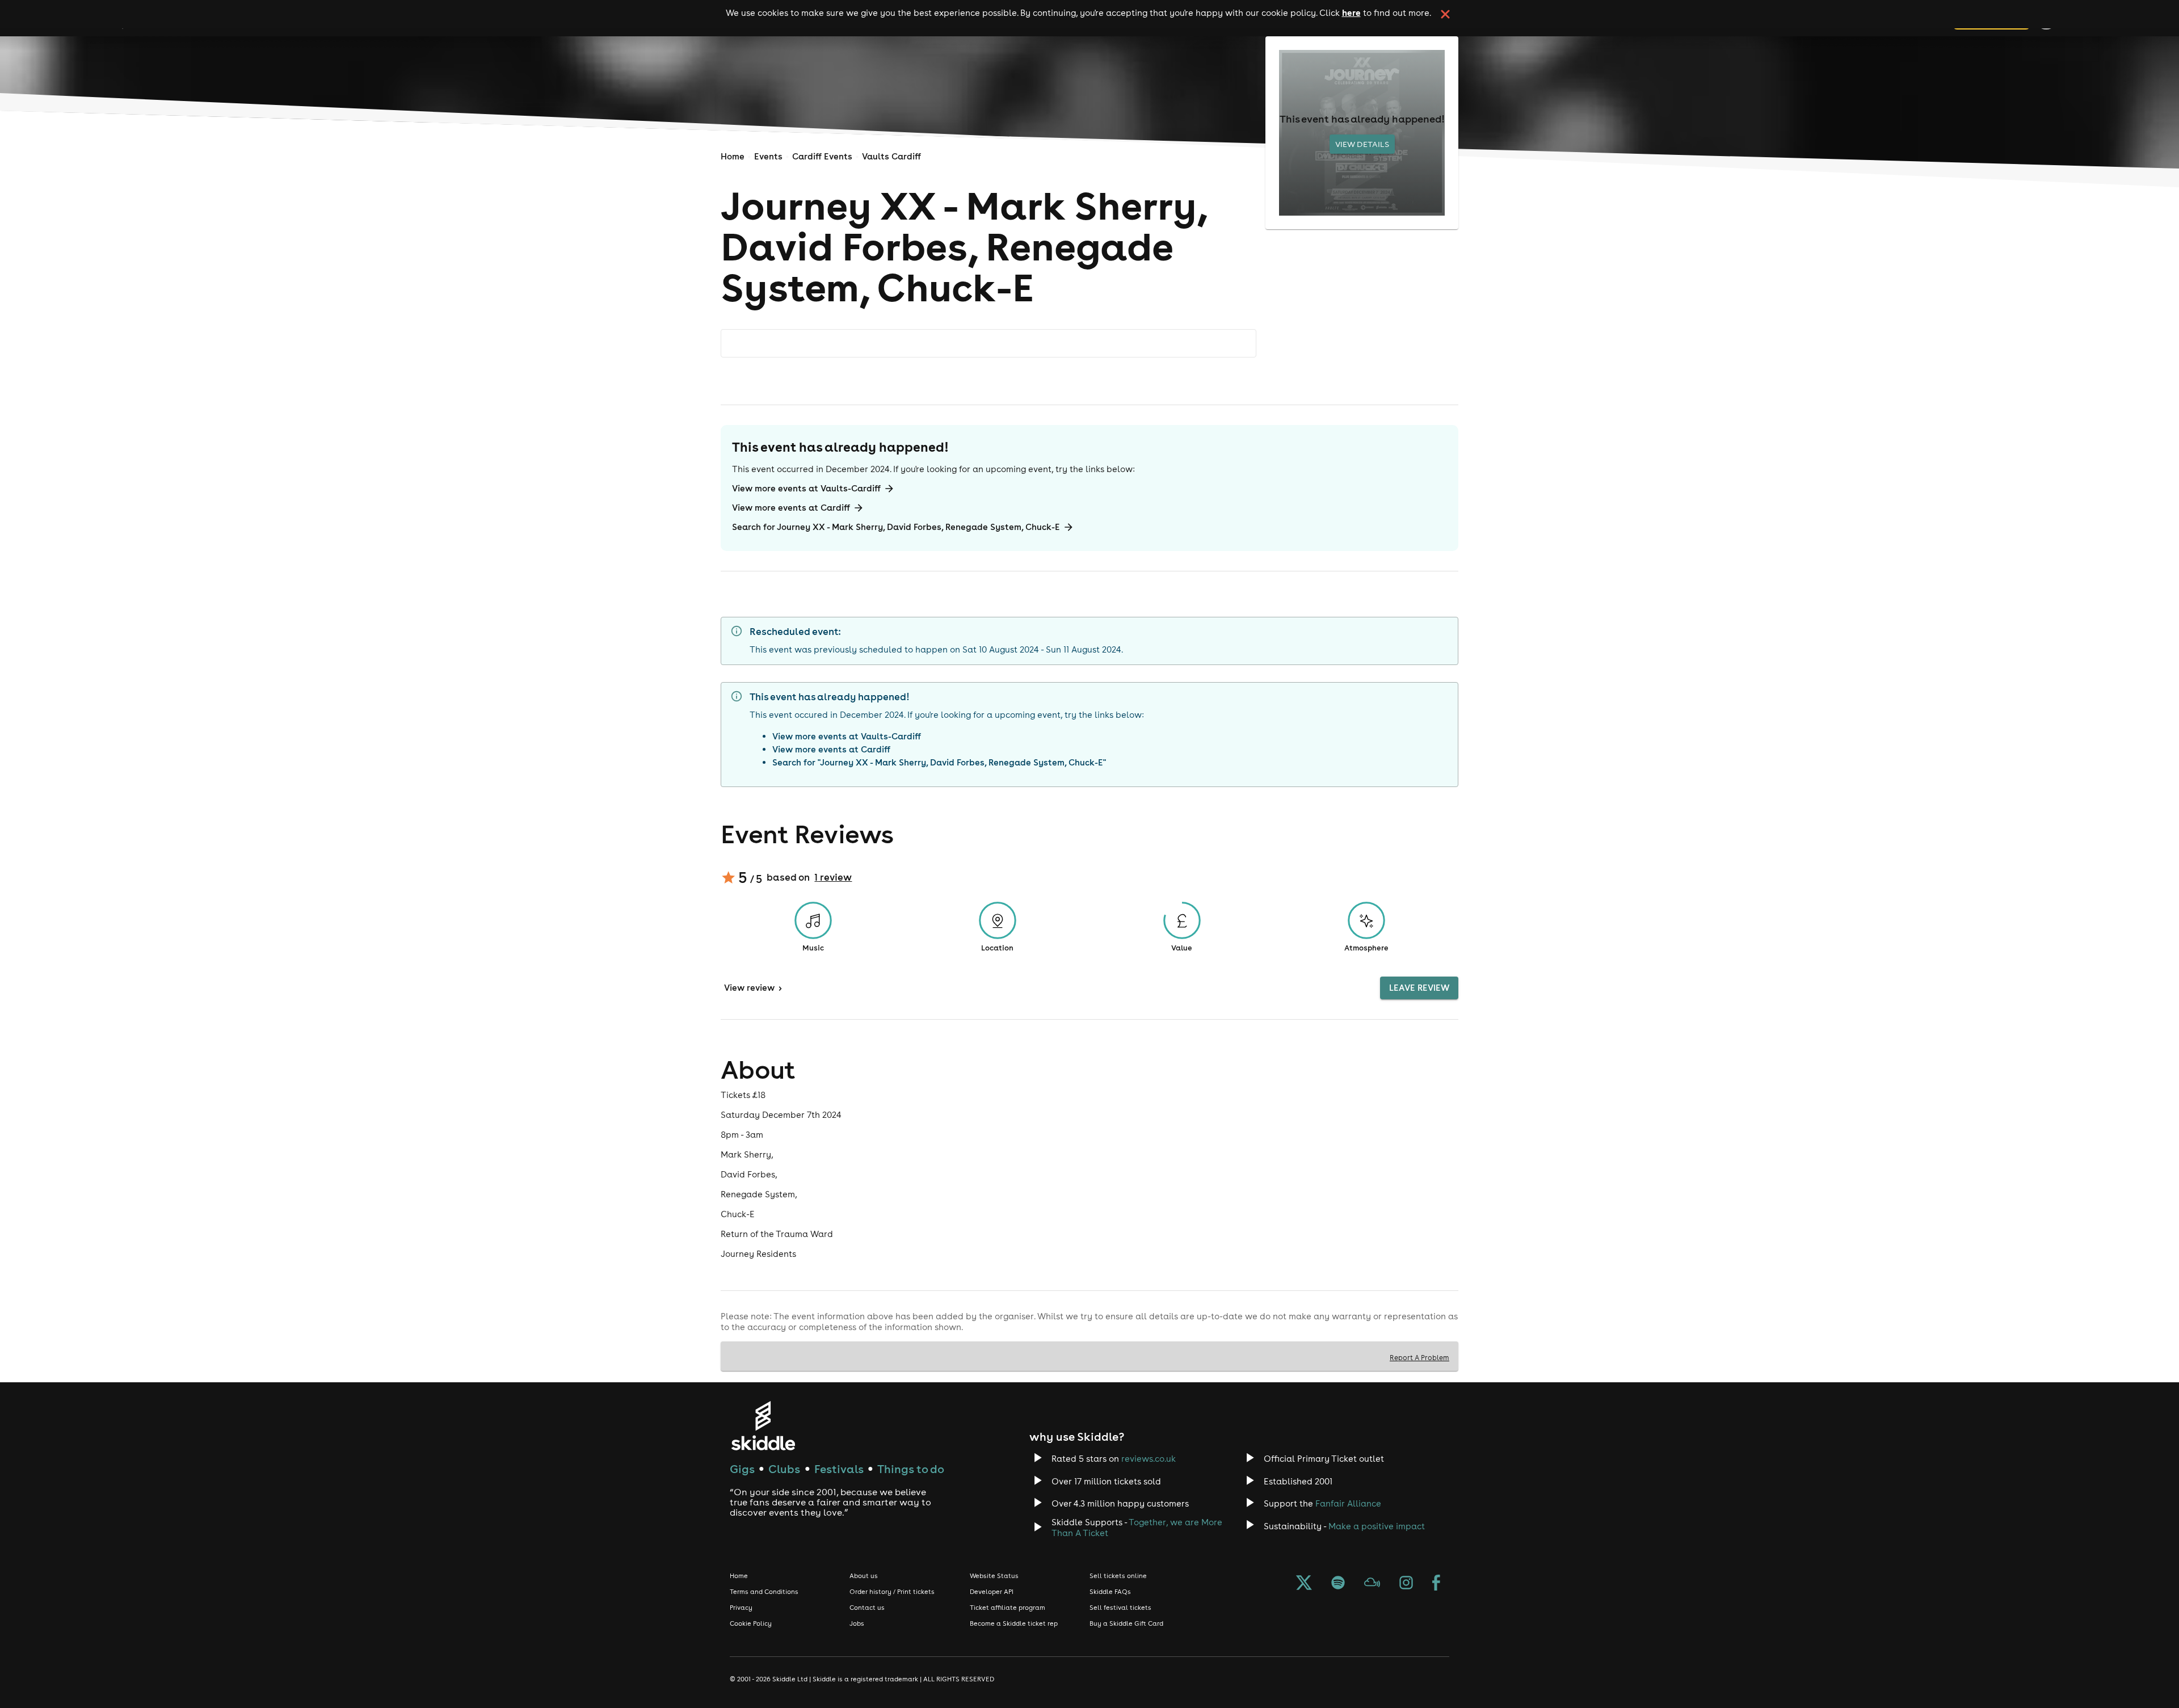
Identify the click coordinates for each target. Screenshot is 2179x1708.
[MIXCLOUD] (1372, 1584)
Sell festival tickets (1120, 1608)
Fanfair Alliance (1348, 1503)
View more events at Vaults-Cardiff (806, 488)
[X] (1304, 1584)
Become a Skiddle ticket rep (1014, 1623)
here (1351, 12)
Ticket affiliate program (1008, 1608)
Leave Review (1419, 988)
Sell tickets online (1118, 1576)
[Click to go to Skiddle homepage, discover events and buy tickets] (763, 1426)
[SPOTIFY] (1338, 1584)
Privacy (741, 1608)
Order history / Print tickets (892, 1592)
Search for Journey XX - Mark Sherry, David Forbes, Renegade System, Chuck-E (896, 527)
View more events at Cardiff (791, 508)
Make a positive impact (1377, 1526)
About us (864, 1576)
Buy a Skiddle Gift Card (1126, 1623)
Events (768, 156)
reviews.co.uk (1149, 1459)
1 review (833, 877)
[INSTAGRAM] (1406, 1584)
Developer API (992, 1592)
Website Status (994, 1576)
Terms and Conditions (764, 1592)
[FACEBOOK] (1436, 1584)
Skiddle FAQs (1110, 1592)
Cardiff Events (822, 156)
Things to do (911, 1469)
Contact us (867, 1608)
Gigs (742, 1469)
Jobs (857, 1623)
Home (733, 156)
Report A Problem (1419, 1357)
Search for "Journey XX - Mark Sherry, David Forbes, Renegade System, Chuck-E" (939, 762)
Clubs (784, 1469)
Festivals (839, 1469)
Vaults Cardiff (891, 156)
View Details (1362, 144)
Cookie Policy (751, 1623)
